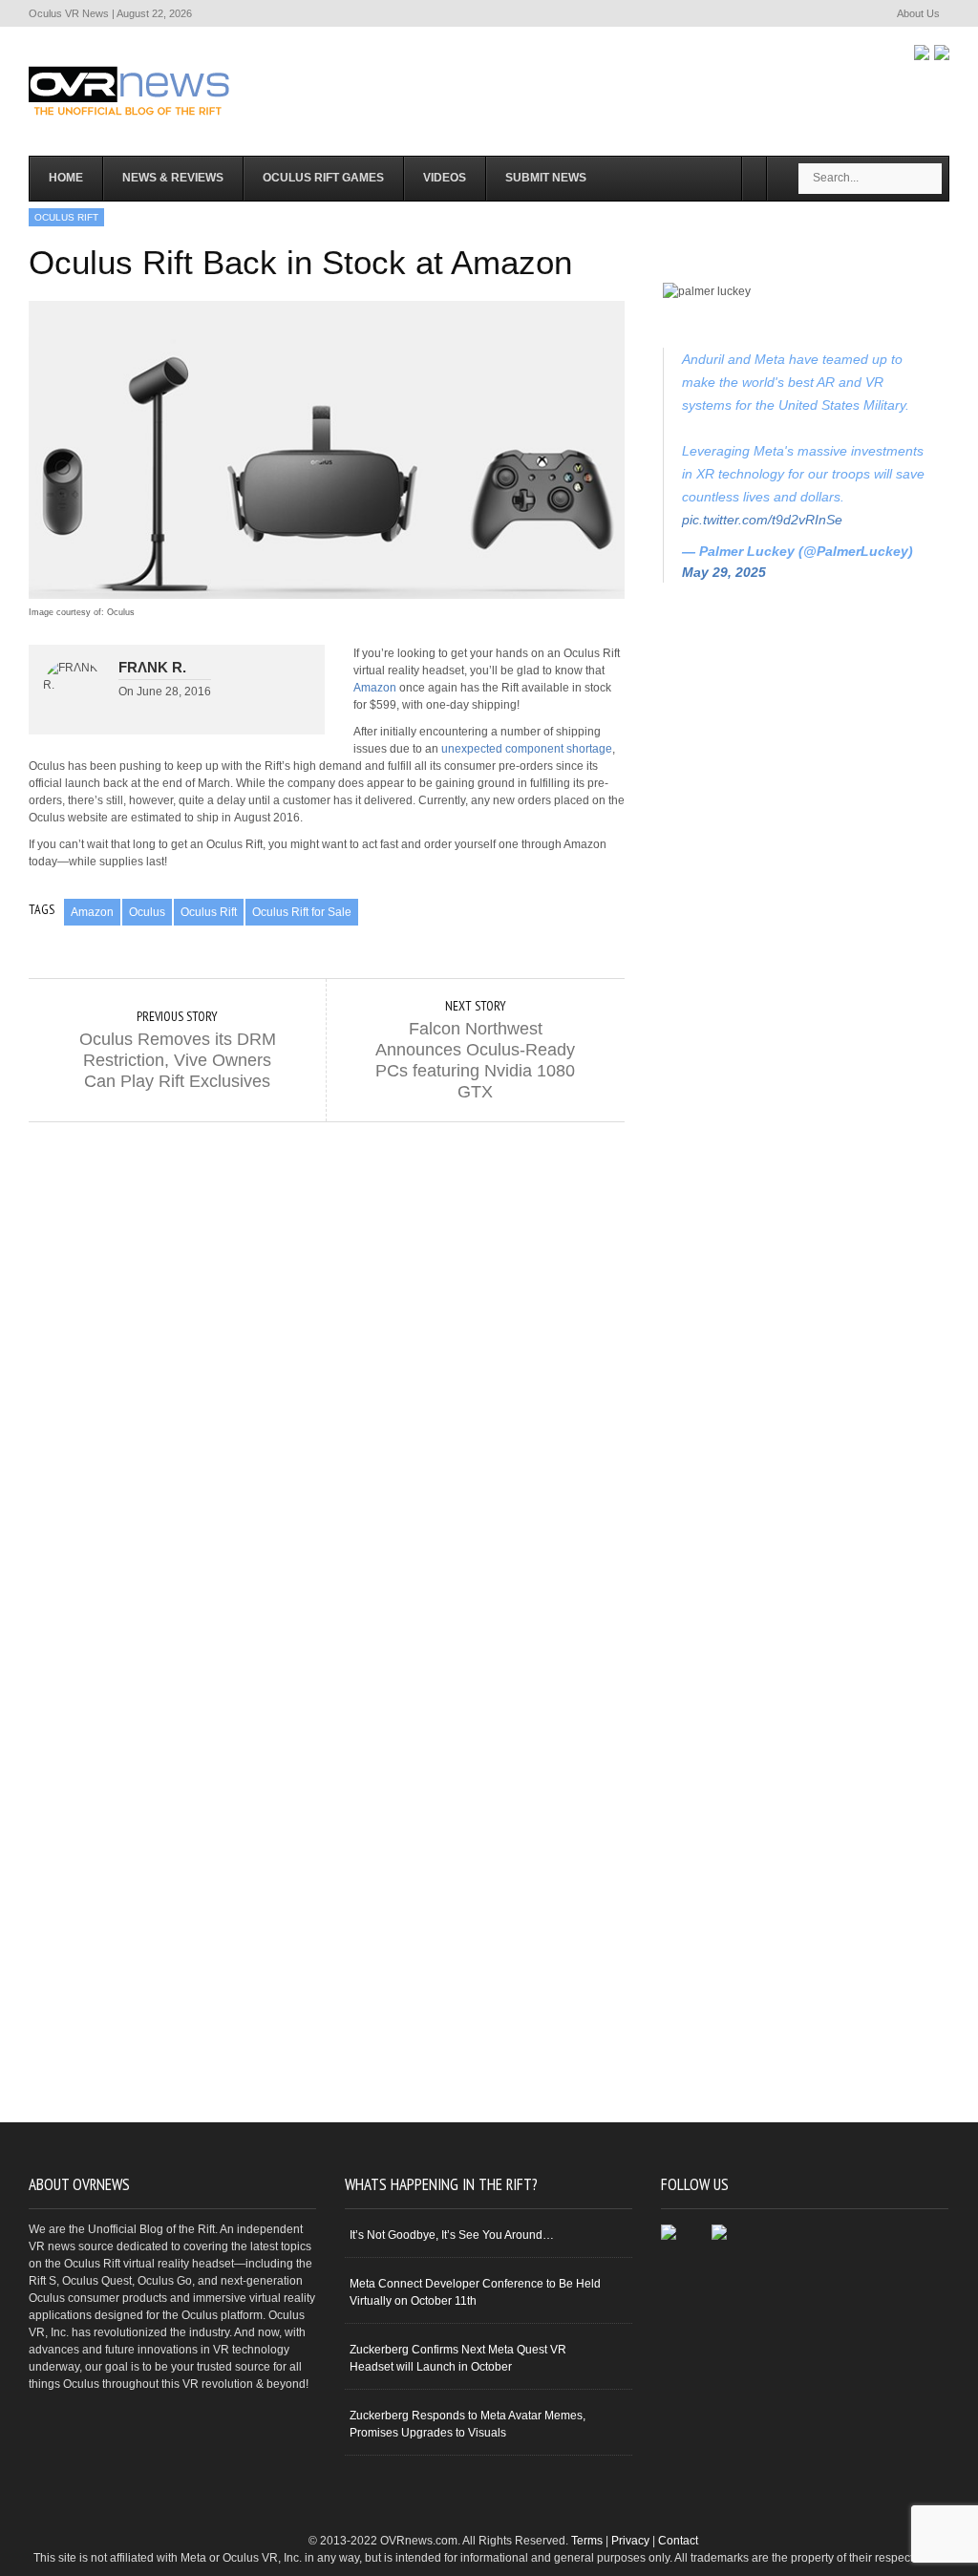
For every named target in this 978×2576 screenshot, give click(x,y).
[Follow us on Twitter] (942, 53)
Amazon (375, 688)
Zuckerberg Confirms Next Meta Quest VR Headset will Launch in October (458, 2358)
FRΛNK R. (152, 667)
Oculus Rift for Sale (302, 912)
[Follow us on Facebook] (922, 53)
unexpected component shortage (527, 749)
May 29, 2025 (724, 572)
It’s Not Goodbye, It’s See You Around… (452, 2235)
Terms (587, 2541)
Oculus (147, 912)
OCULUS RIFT (66, 217)
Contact (678, 2541)
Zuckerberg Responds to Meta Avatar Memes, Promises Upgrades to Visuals (468, 2424)
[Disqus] (327, 1361)
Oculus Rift (209, 912)
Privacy (630, 2541)
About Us (918, 13)
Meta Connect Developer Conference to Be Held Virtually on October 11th (475, 2292)
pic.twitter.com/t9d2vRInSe (762, 520)
